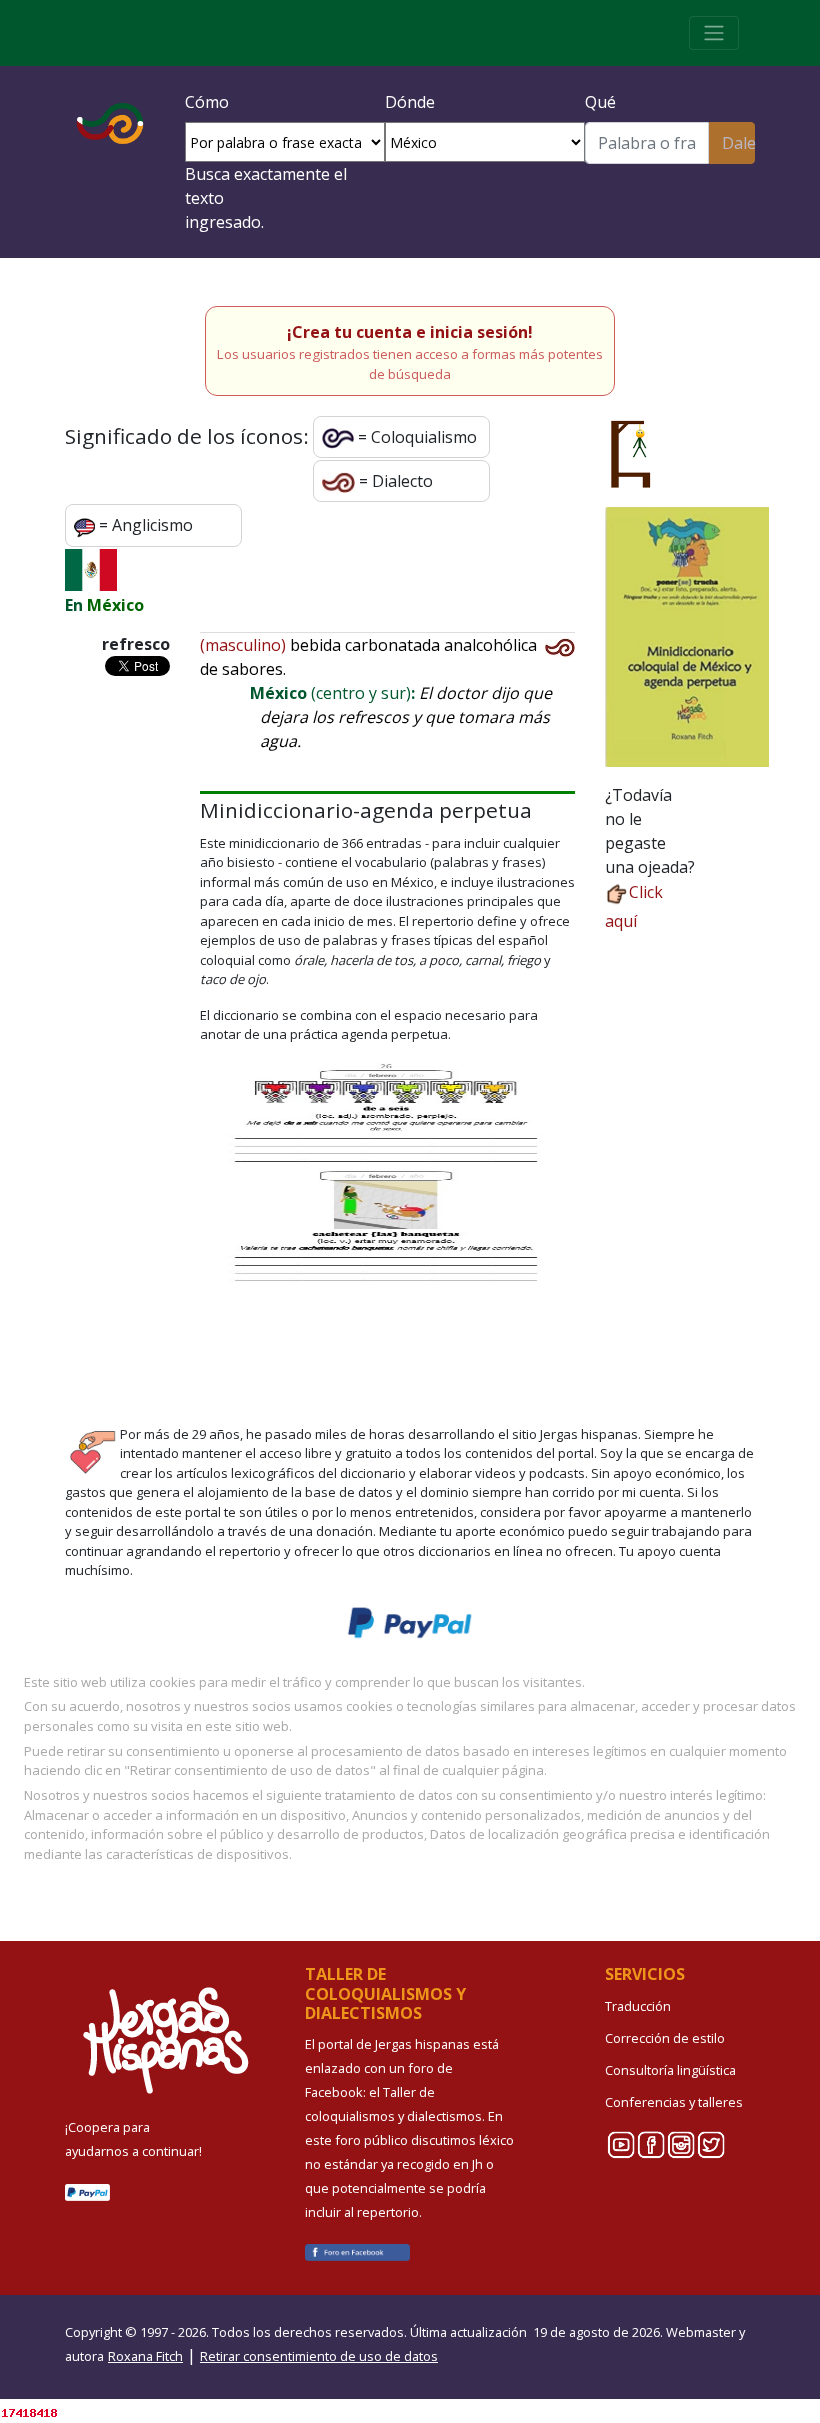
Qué (600, 102)
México (115, 605)
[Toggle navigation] (714, 33)
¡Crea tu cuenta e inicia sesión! (410, 332)
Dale (738, 143)
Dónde (410, 102)
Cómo (207, 102)
